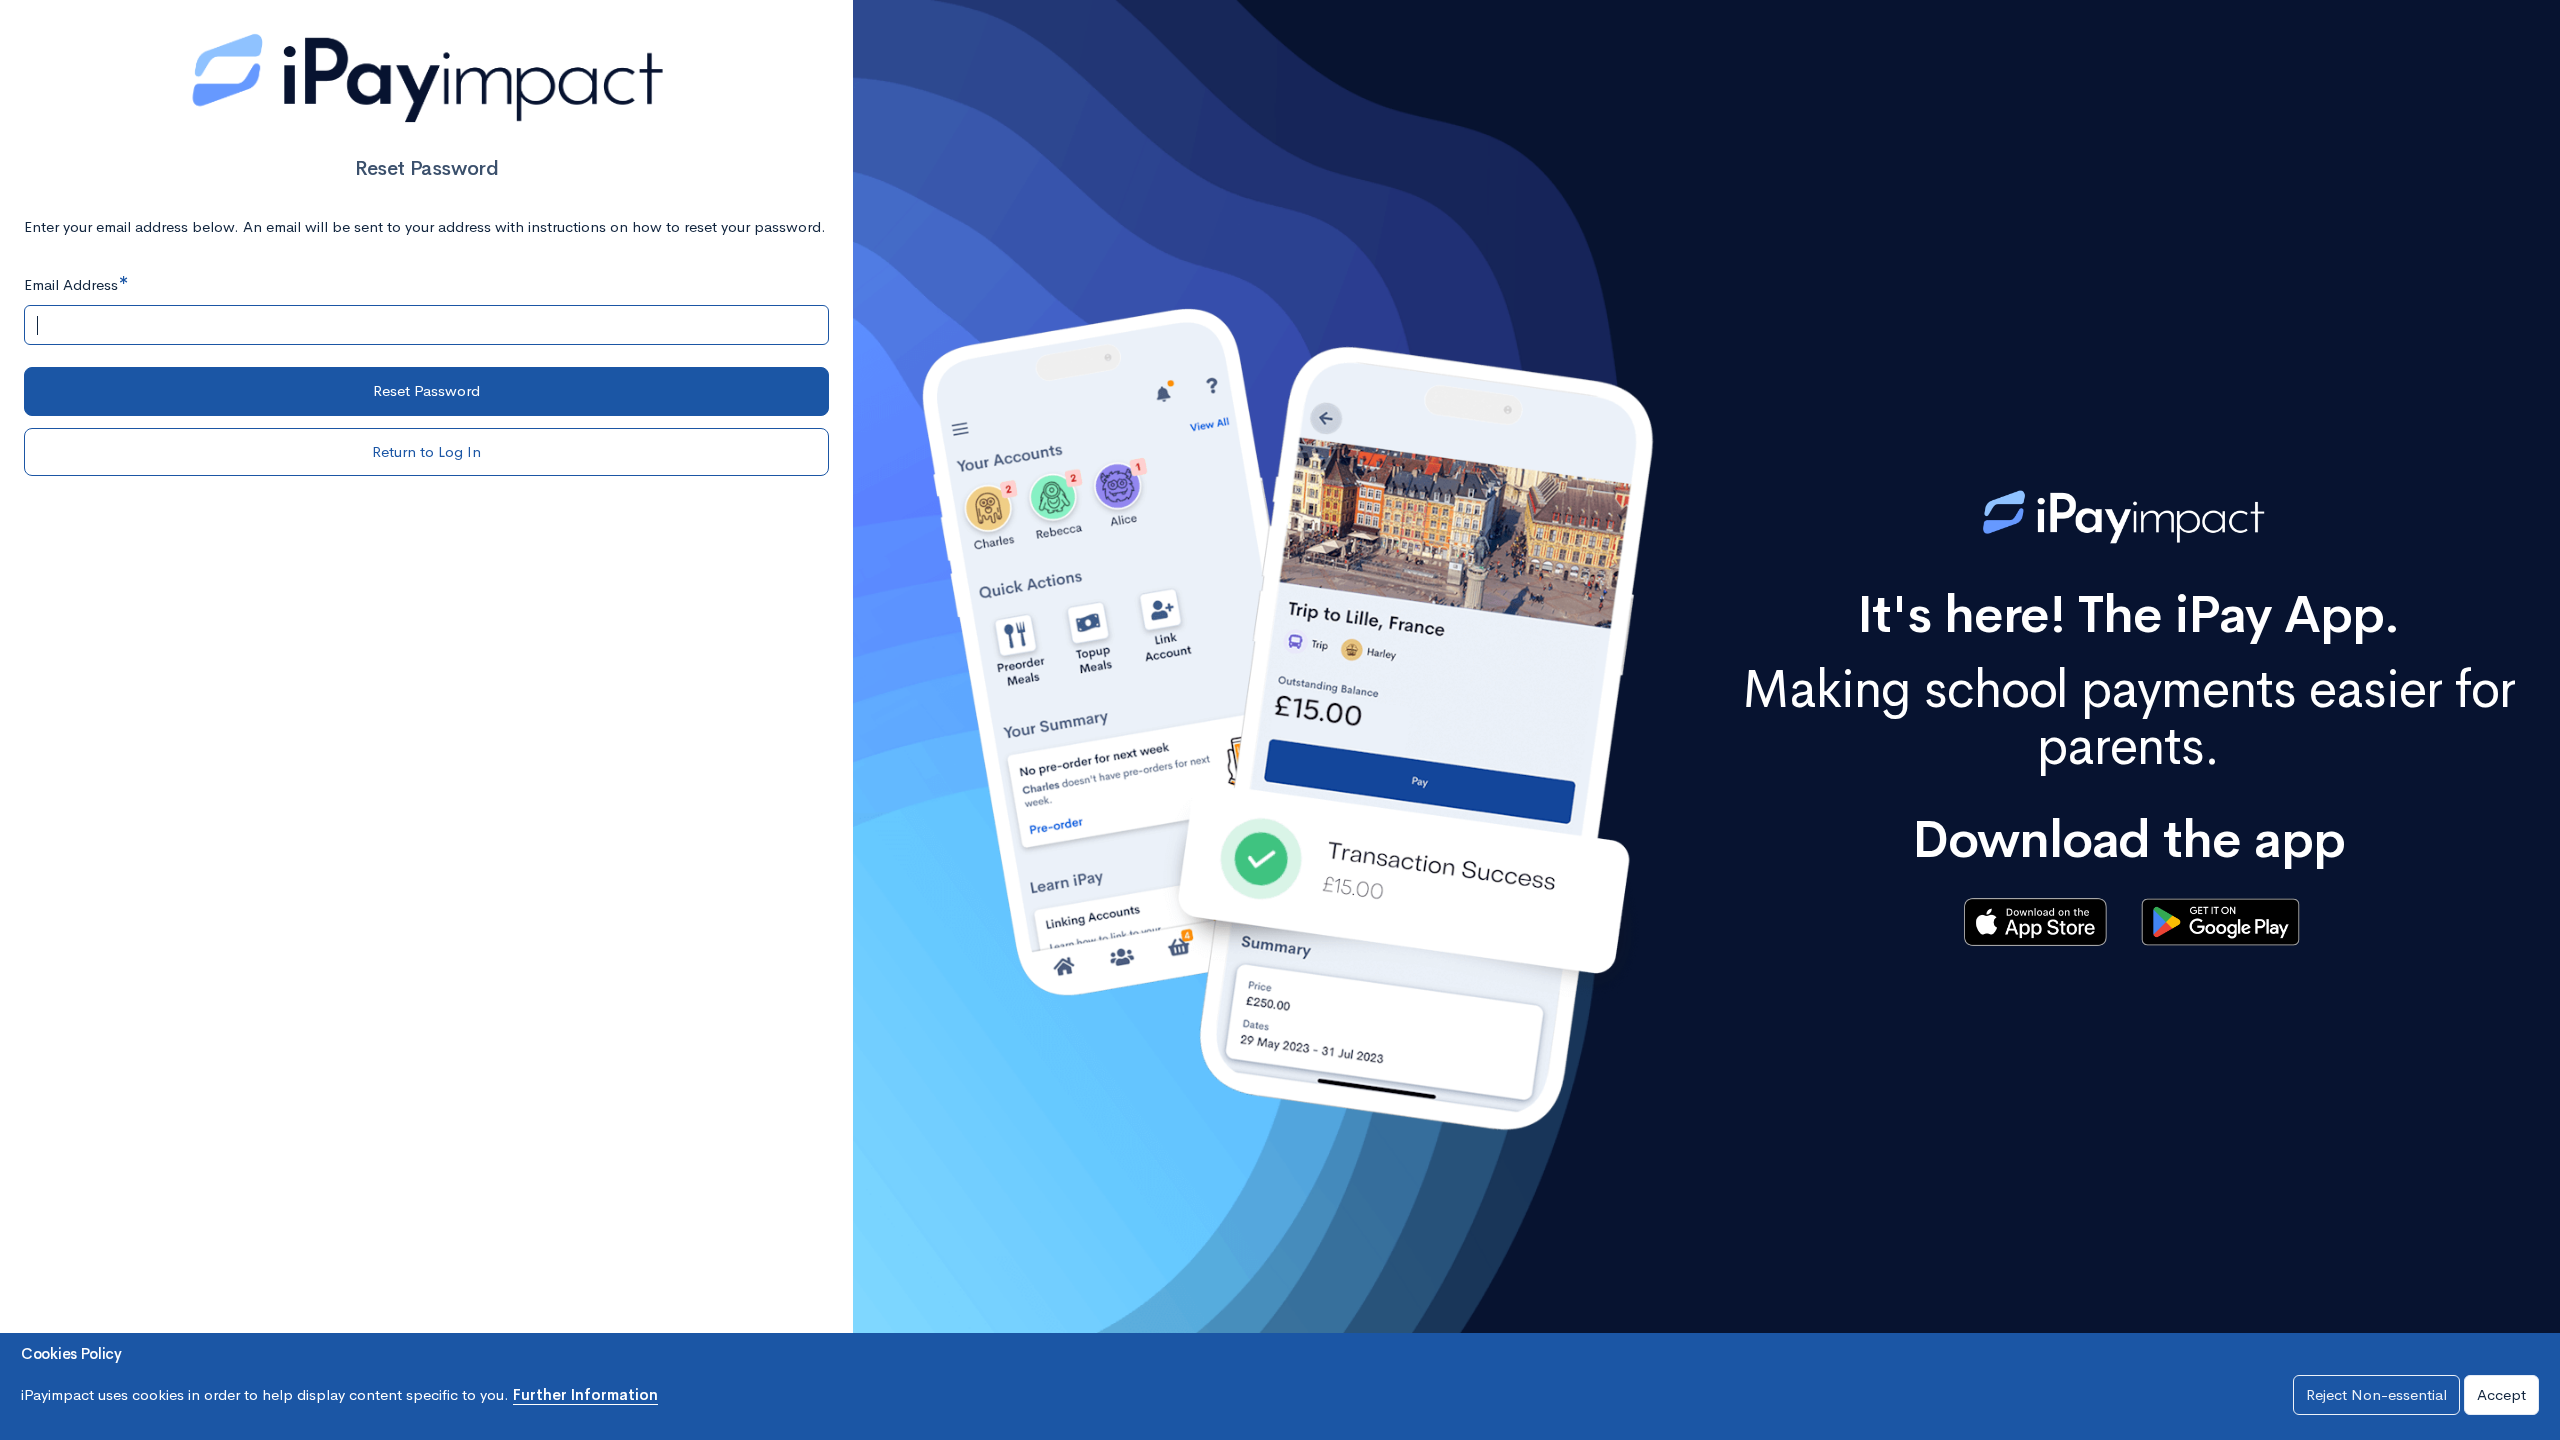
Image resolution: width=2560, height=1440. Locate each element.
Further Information (585, 1394)
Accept (2501, 1394)
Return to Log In (426, 451)
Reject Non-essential (2376, 1394)
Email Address (71, 284)
